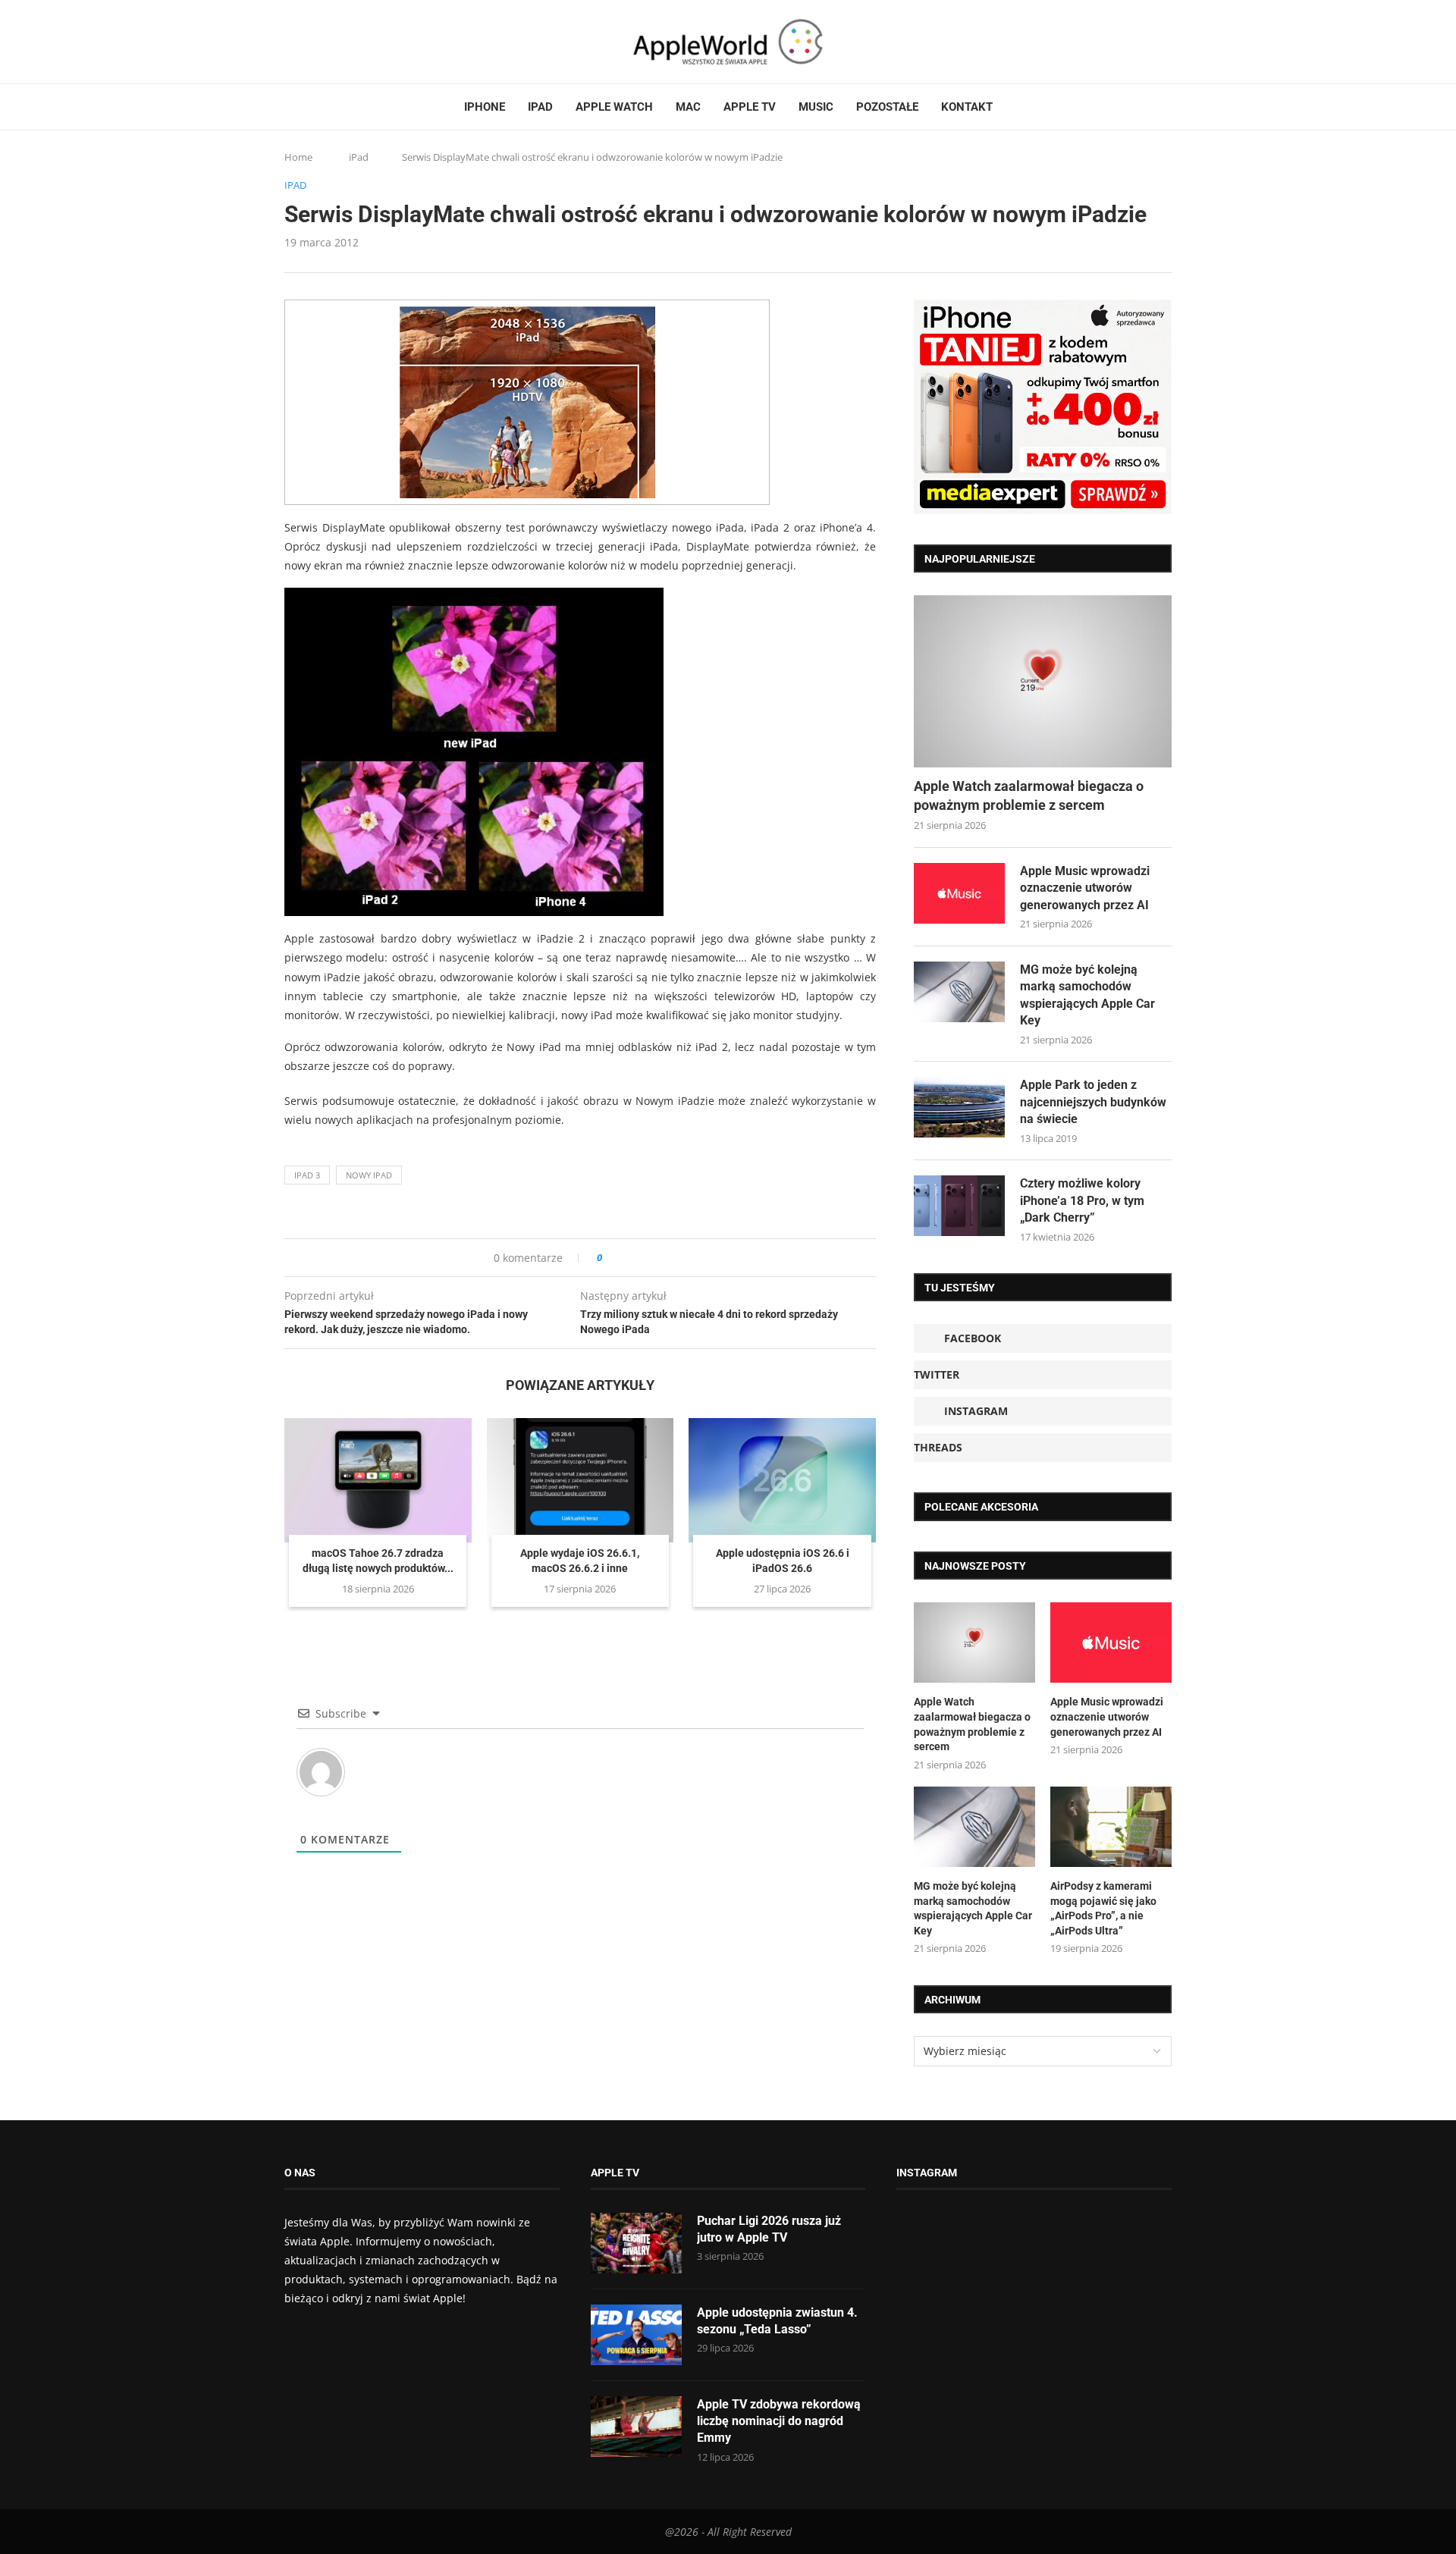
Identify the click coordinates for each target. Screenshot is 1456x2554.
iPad (540, 107)
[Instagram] (319, 42)
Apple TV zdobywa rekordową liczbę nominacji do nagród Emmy (779, 2421)
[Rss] (348, 42)
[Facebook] (290, 42)
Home (298, 157)
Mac (688, 107)
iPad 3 (307, 1175)
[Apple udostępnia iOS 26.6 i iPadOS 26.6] (782, 1480)
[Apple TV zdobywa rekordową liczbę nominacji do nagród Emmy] (636, 2427)
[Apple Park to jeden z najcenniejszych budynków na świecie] (959, 1107)
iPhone (485, 107)
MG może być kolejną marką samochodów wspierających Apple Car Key (1087, 995)
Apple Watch (614, 107)
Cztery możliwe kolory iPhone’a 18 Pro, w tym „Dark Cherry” (1082, 1200)
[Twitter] (305, 42)
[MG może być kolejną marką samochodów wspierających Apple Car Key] (959, 992)
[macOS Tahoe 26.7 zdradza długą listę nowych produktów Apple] (378, 1480)
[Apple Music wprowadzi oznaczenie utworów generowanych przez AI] (959, 893)
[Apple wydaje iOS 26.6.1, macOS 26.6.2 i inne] (581, 1480)
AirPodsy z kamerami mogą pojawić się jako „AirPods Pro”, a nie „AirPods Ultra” (1103, 1908)
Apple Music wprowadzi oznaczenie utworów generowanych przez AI (1085, 888)
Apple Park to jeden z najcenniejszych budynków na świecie (1093, 1102)
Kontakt (967, 107)
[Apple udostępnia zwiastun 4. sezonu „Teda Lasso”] (636, 2335)
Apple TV (750, 107)
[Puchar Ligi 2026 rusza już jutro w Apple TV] (636, 2243)
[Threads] (334, 42)
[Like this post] (610, 1258)
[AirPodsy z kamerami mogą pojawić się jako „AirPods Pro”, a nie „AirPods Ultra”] (1111, 1827)
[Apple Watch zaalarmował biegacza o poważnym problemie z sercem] (1043, 681)
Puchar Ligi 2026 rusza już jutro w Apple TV (769, 2229)
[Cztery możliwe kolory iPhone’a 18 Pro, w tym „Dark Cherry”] (959, 1206)
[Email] (368, 42)
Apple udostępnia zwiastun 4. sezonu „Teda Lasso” (777, 2321)
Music (816, 107)
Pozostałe (887, 107)
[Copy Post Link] (648, 1258)
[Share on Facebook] (628, 1258)
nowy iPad (369, 1175)
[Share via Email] (668, 1258)
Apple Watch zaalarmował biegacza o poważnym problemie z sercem (1029, 795)
